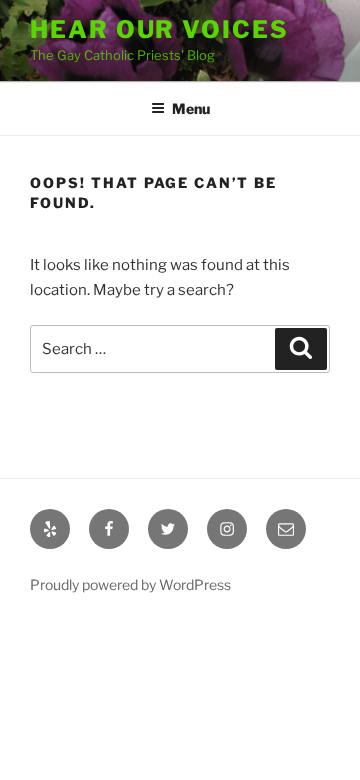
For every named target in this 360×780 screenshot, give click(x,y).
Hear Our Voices (159, 29)
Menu (191, 108)
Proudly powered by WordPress (130, 584)
